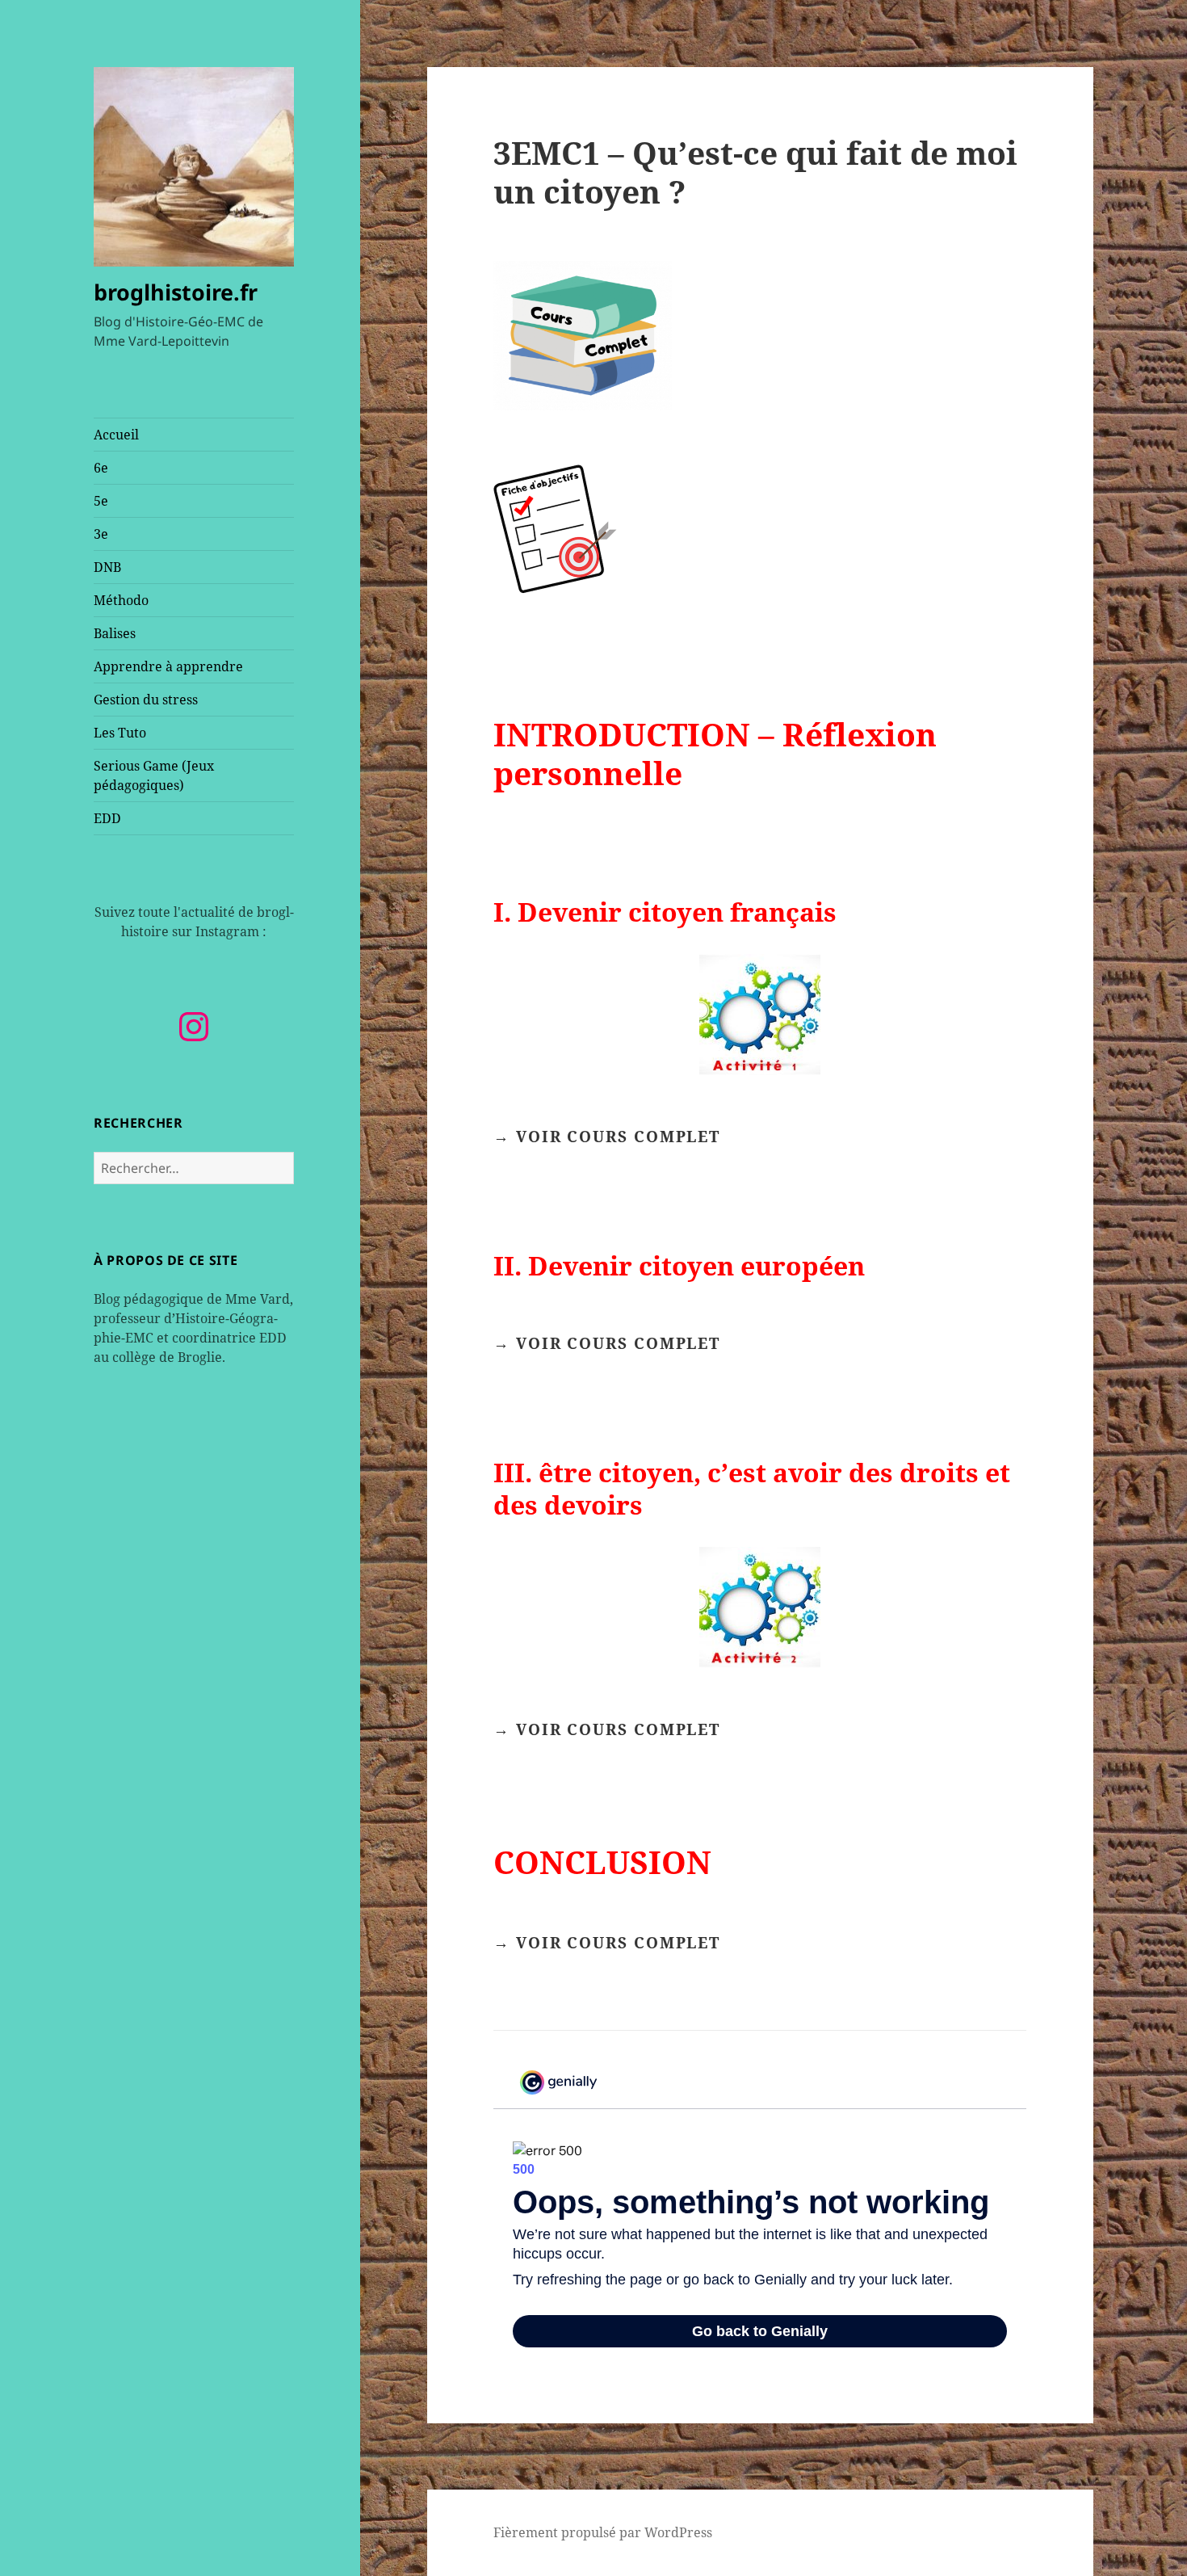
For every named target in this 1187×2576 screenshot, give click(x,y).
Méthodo (121, 600)
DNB (107, 567)
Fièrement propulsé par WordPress (603, 2532)
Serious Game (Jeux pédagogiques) (154, 775)
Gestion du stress (146, 700)
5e (101, 501)
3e (101, 534)
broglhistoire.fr (176, 292)
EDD (107, 818)
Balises (115, 633)
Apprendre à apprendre (168, 666)
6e (101, 468)
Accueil (116, 435)
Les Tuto (120, 733)
